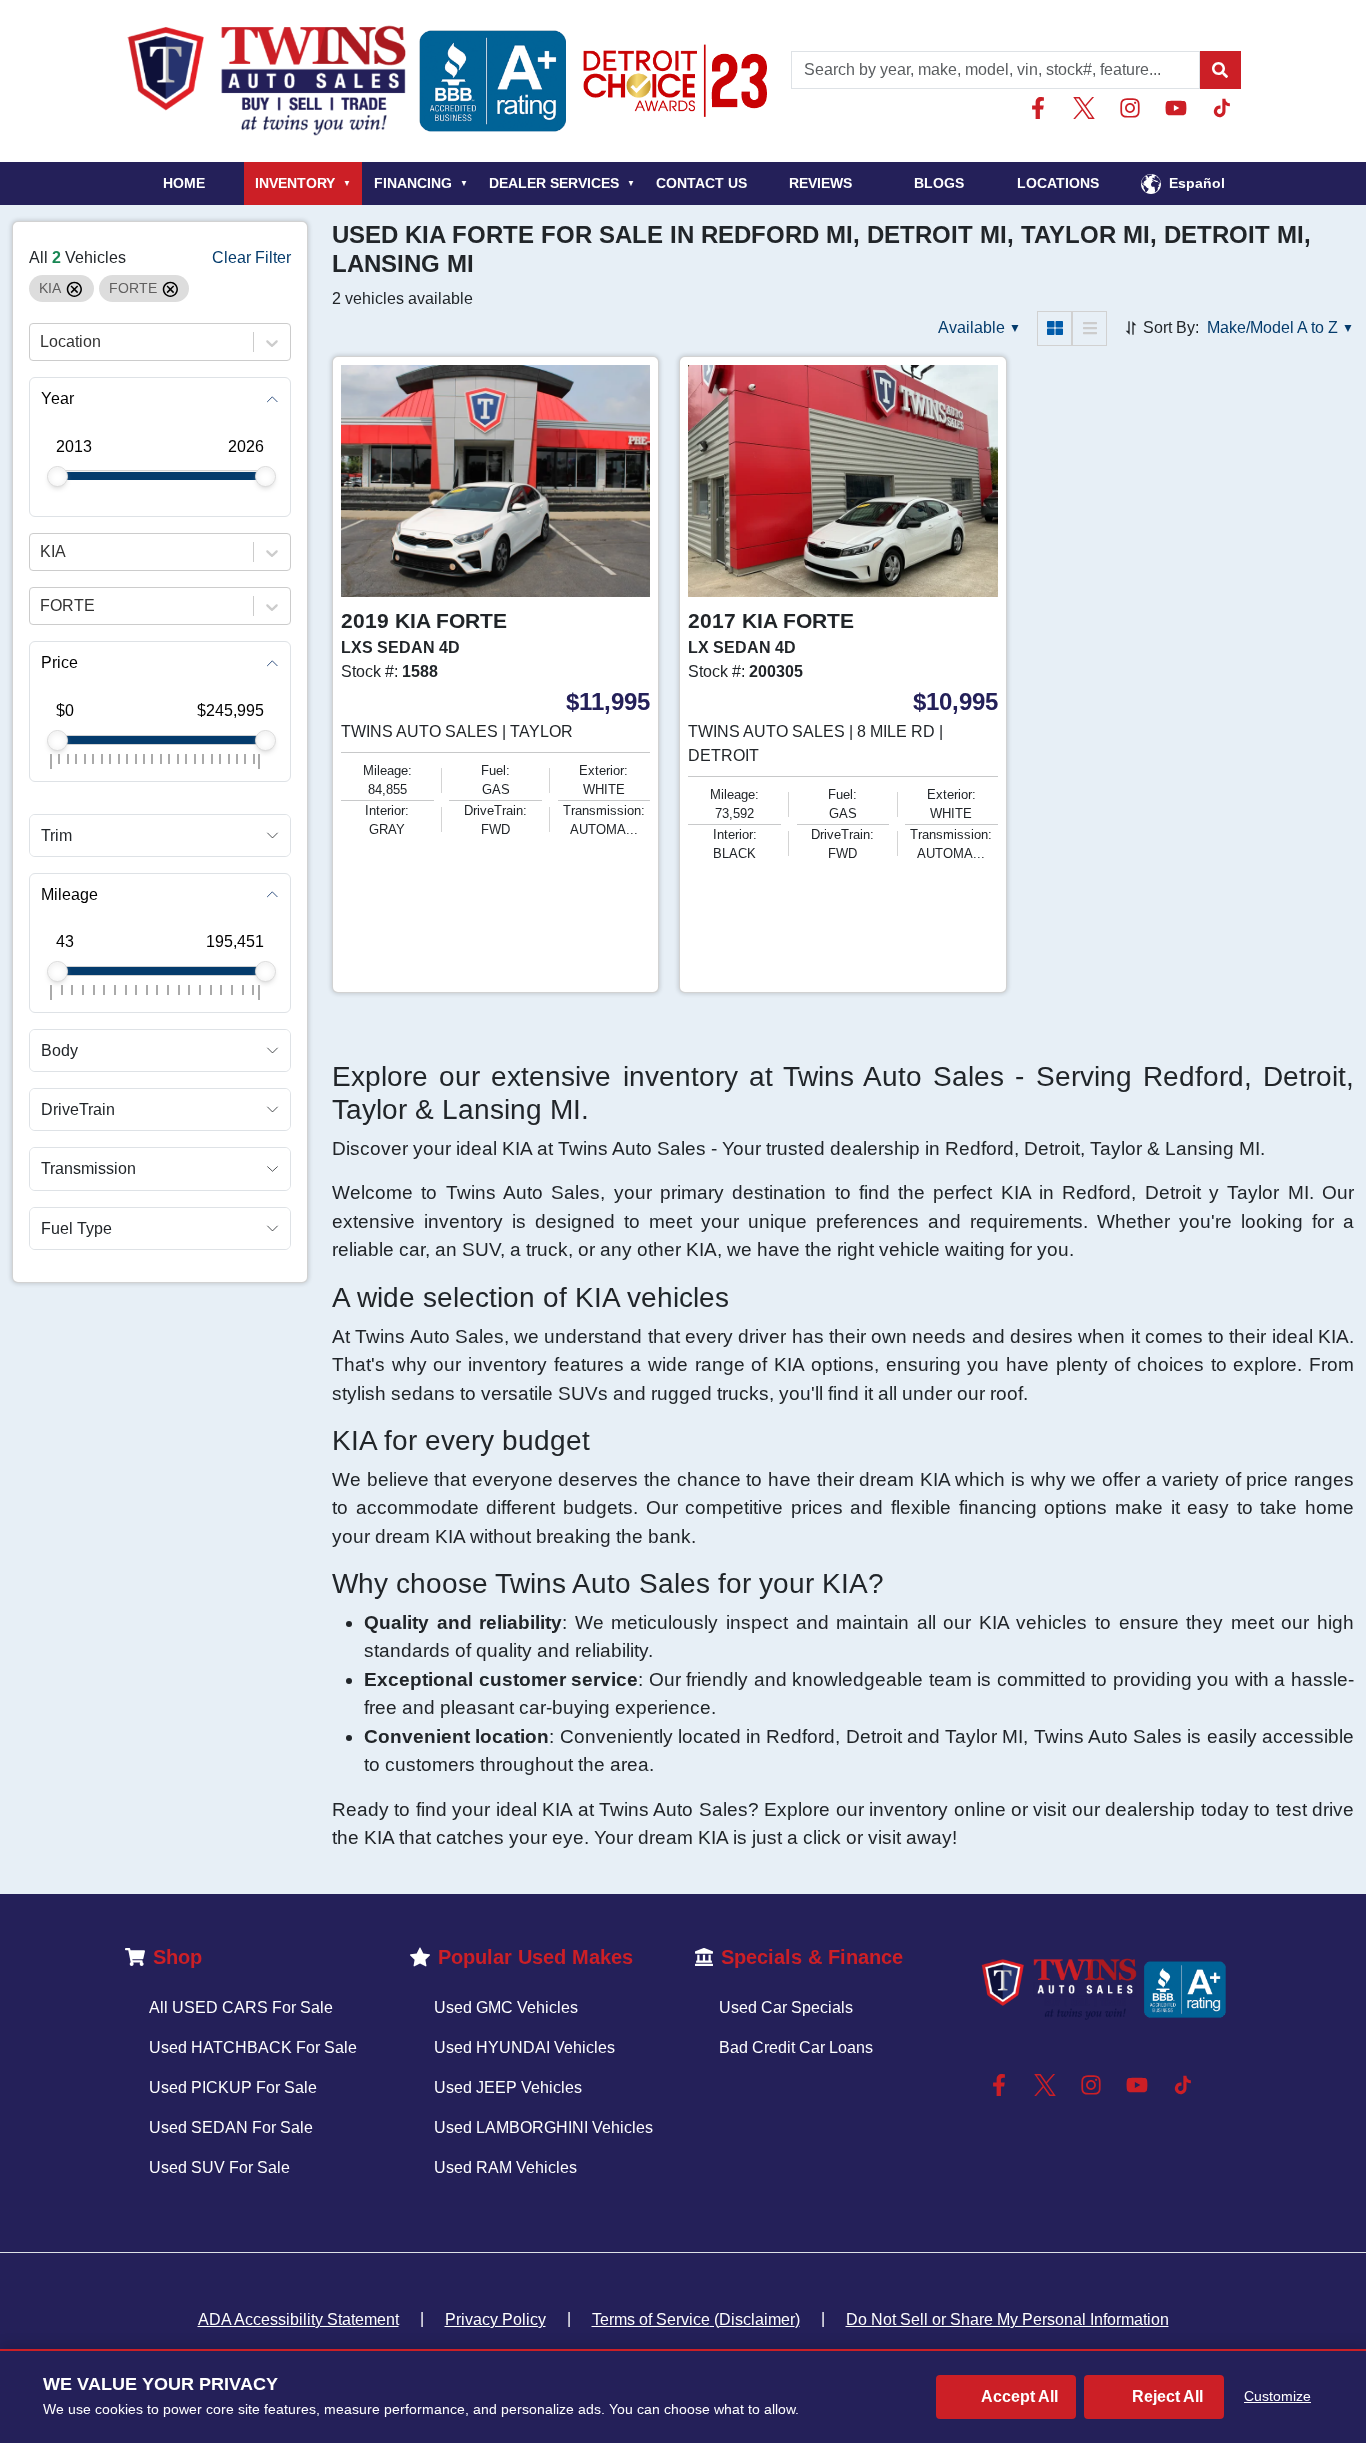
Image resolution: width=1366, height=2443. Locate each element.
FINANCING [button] (421, 183)
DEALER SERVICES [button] (562, 183)
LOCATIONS (1058, 183)
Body (59, 1050)
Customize (1277, 2396)
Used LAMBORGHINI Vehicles (543, 2127)
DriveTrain (78, 1110)
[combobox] (42, 343)
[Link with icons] (1042, 108)
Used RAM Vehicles (505, 2167)
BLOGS (939, 183)
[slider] (57, 476)
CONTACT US (701, 183)
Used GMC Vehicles (506, 2007)
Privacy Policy (495, 2319)
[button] (1220, 70)
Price (59, 663)
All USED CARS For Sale (241, 2007)
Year (57, 399)
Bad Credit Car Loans (796, 2047)
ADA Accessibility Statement (298, 2319)
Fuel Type (76, 1228)
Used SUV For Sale (219, 2167)
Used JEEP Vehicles (508, 2087)
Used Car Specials (786, 2007)
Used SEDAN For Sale (231, 2127)
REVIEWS (820, 183)
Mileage (69, 894)
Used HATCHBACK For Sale (253, 2047)
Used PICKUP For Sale (233, 2087)
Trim (56, 835)
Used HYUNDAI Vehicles (524, 2047)
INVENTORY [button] (303, 183)
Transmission (88, 1169)
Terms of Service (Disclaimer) (696, 2319)
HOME (184, 183)
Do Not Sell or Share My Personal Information (1007, 2319)
